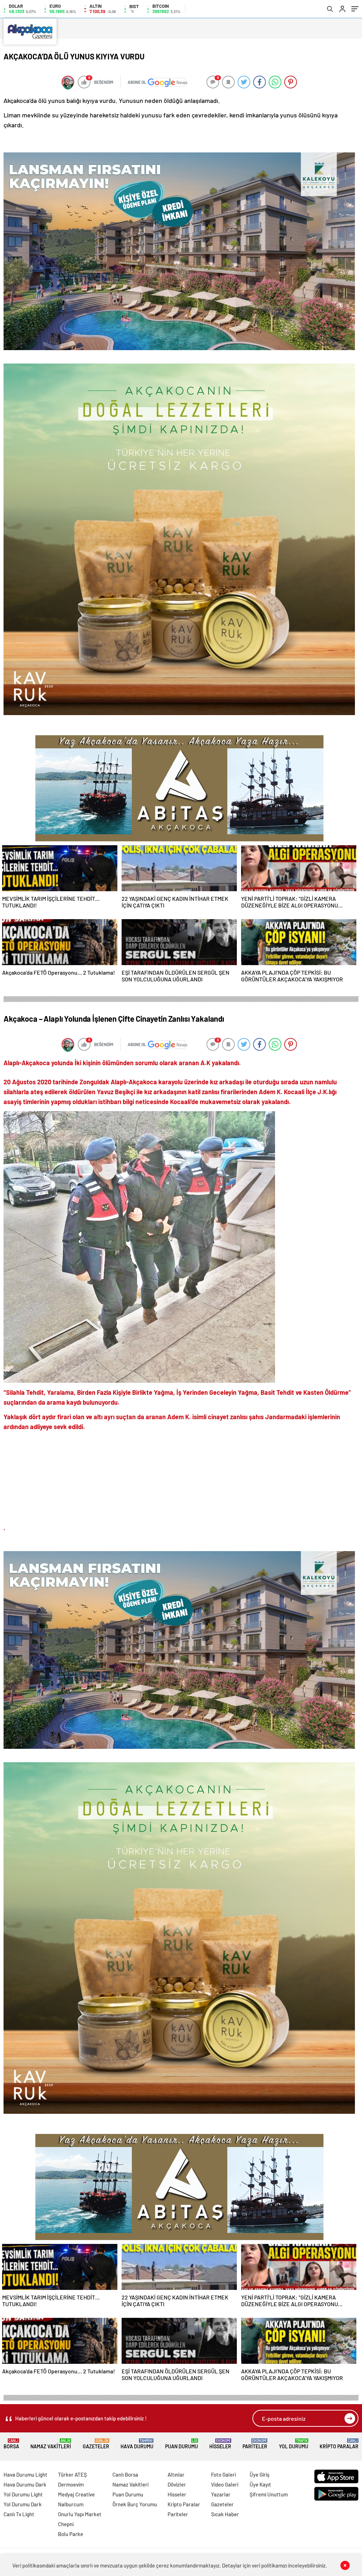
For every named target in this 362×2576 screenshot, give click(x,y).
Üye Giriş (259, 2475)
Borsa (11, 2444)
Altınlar (176, 2475)
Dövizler (177, 2484)
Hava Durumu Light (25, 2475)
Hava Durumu (137, 2444)
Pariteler (255, 2444)
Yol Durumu (294, 2444)
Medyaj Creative (76, 2494)
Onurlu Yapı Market (80, 2514)
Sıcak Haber (225, 2514)
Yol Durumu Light (23, 2494)
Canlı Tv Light (19, 2514)
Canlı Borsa (125, 2475)
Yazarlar (221, 2494)
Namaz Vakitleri (51, 2444)
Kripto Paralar (339, 2444)
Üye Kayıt (260, 2484)
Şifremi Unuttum (269, 2494)
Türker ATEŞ (72, 2475)
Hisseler (220, 2444)
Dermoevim (71, 2484)
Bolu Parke (71, 2534)
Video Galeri (225, 2484)
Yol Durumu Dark (23, 2504)
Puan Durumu (182, 2444)
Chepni (66, 2524)
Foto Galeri (223, 2475)
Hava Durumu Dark (25, 2484)
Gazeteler (96, 2444)
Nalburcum (71, 2504)
